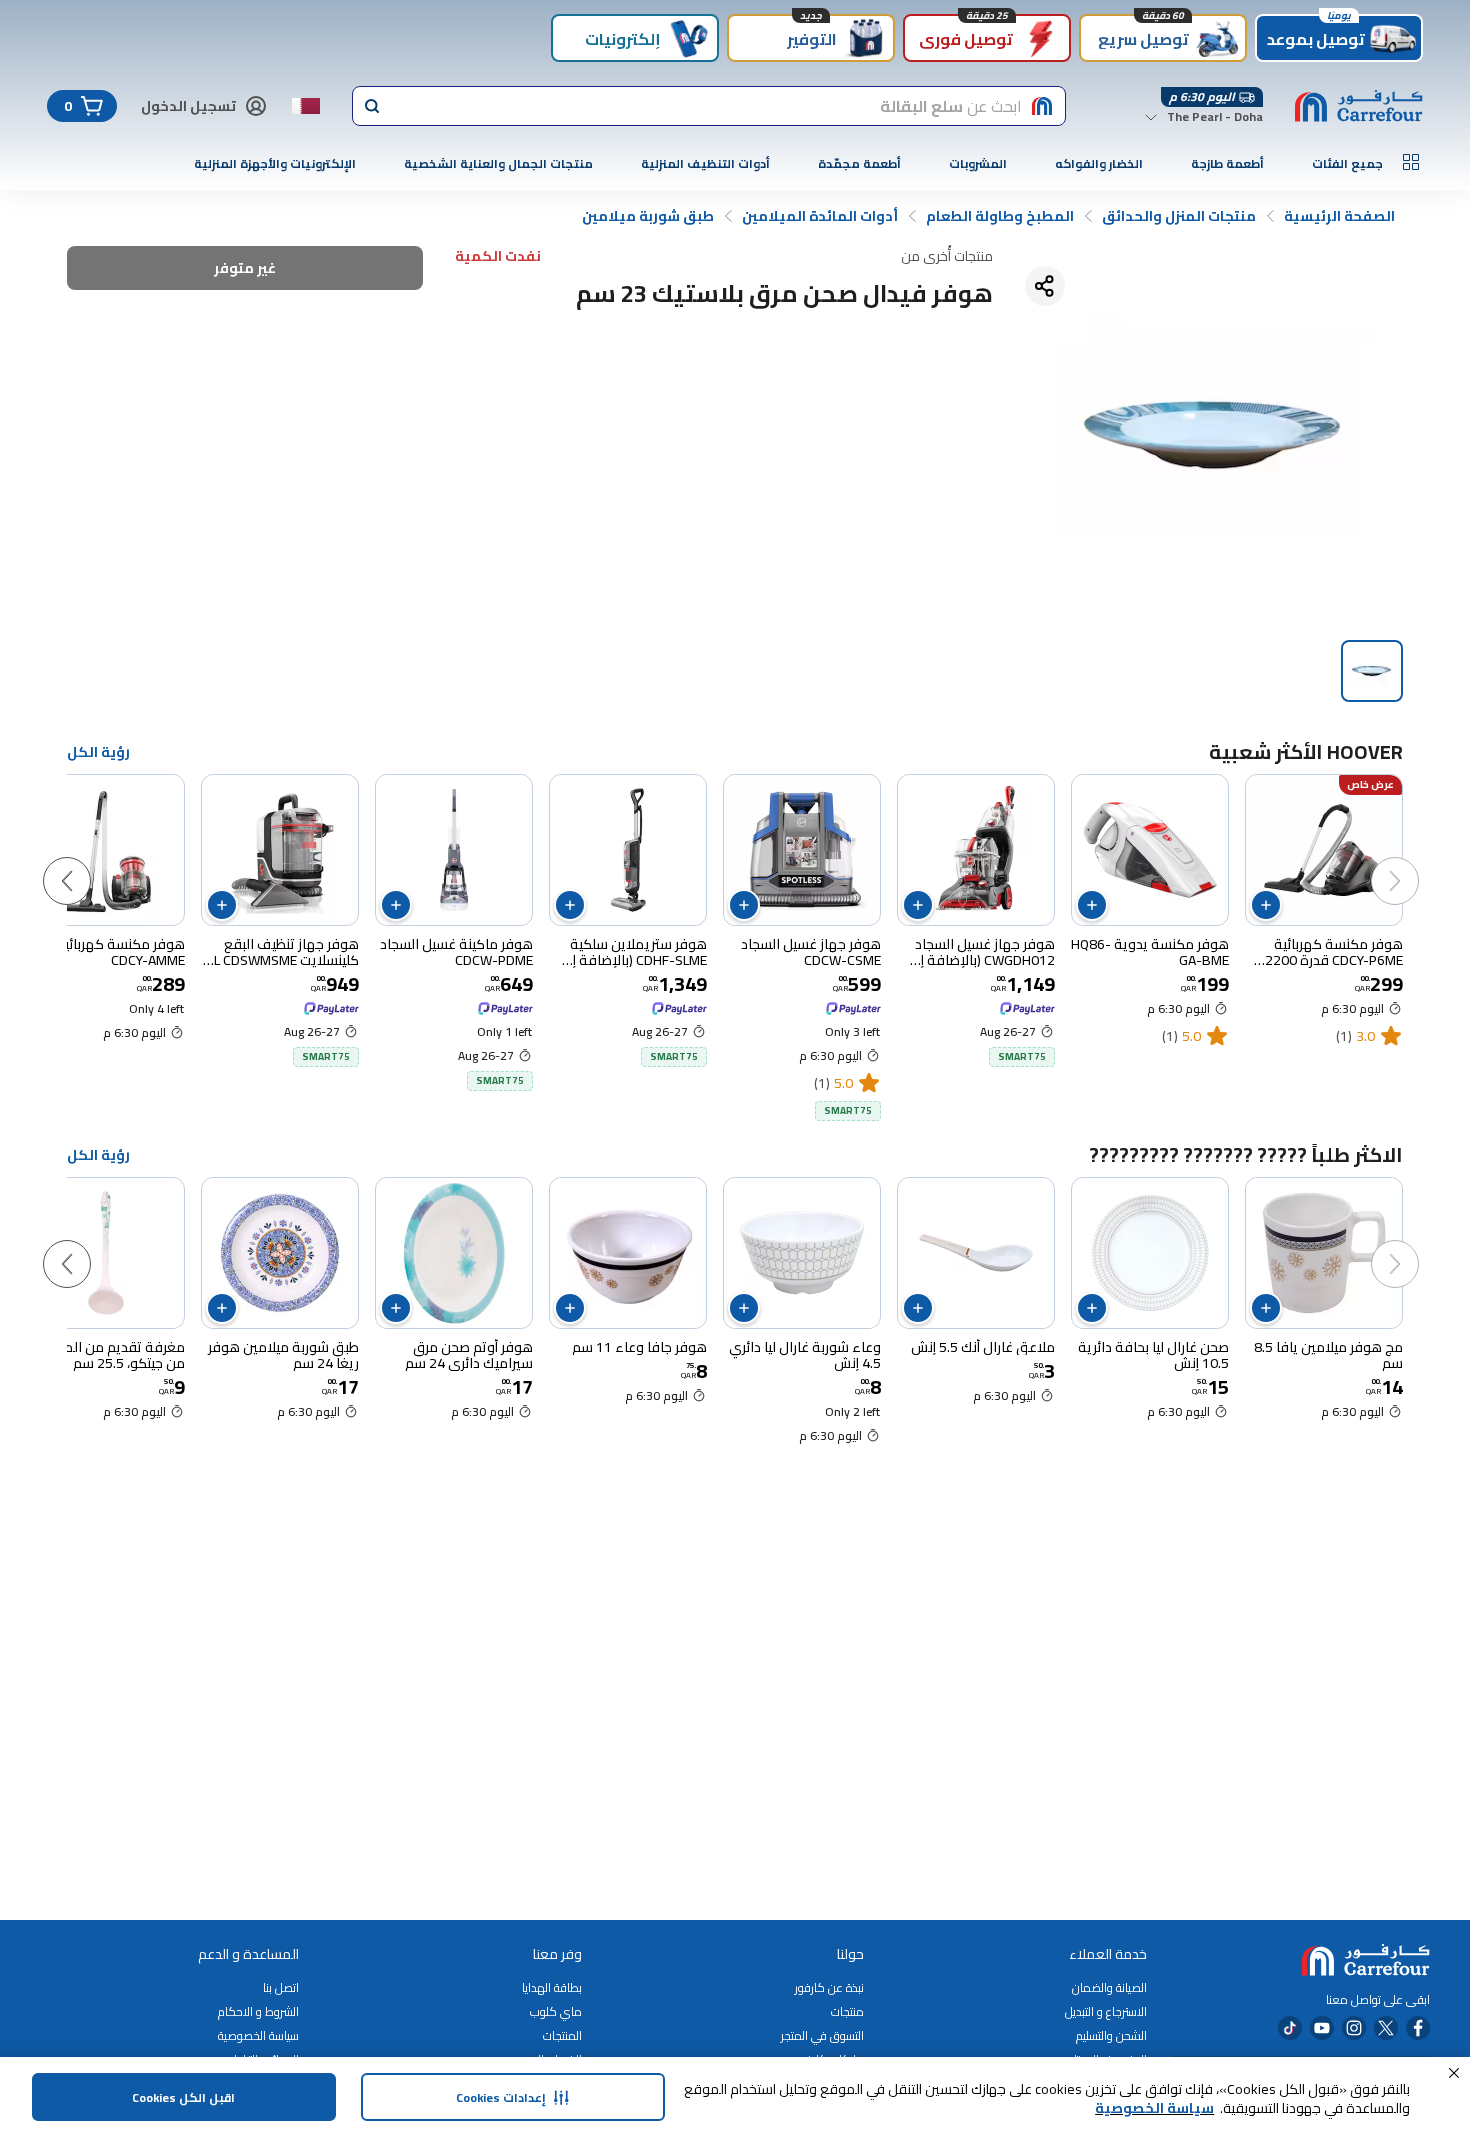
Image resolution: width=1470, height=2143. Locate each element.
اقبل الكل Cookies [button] (183, 2097)
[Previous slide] (1415, 861)
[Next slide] (87, 861)
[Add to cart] (1266, 905)
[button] (1454, 2073)
